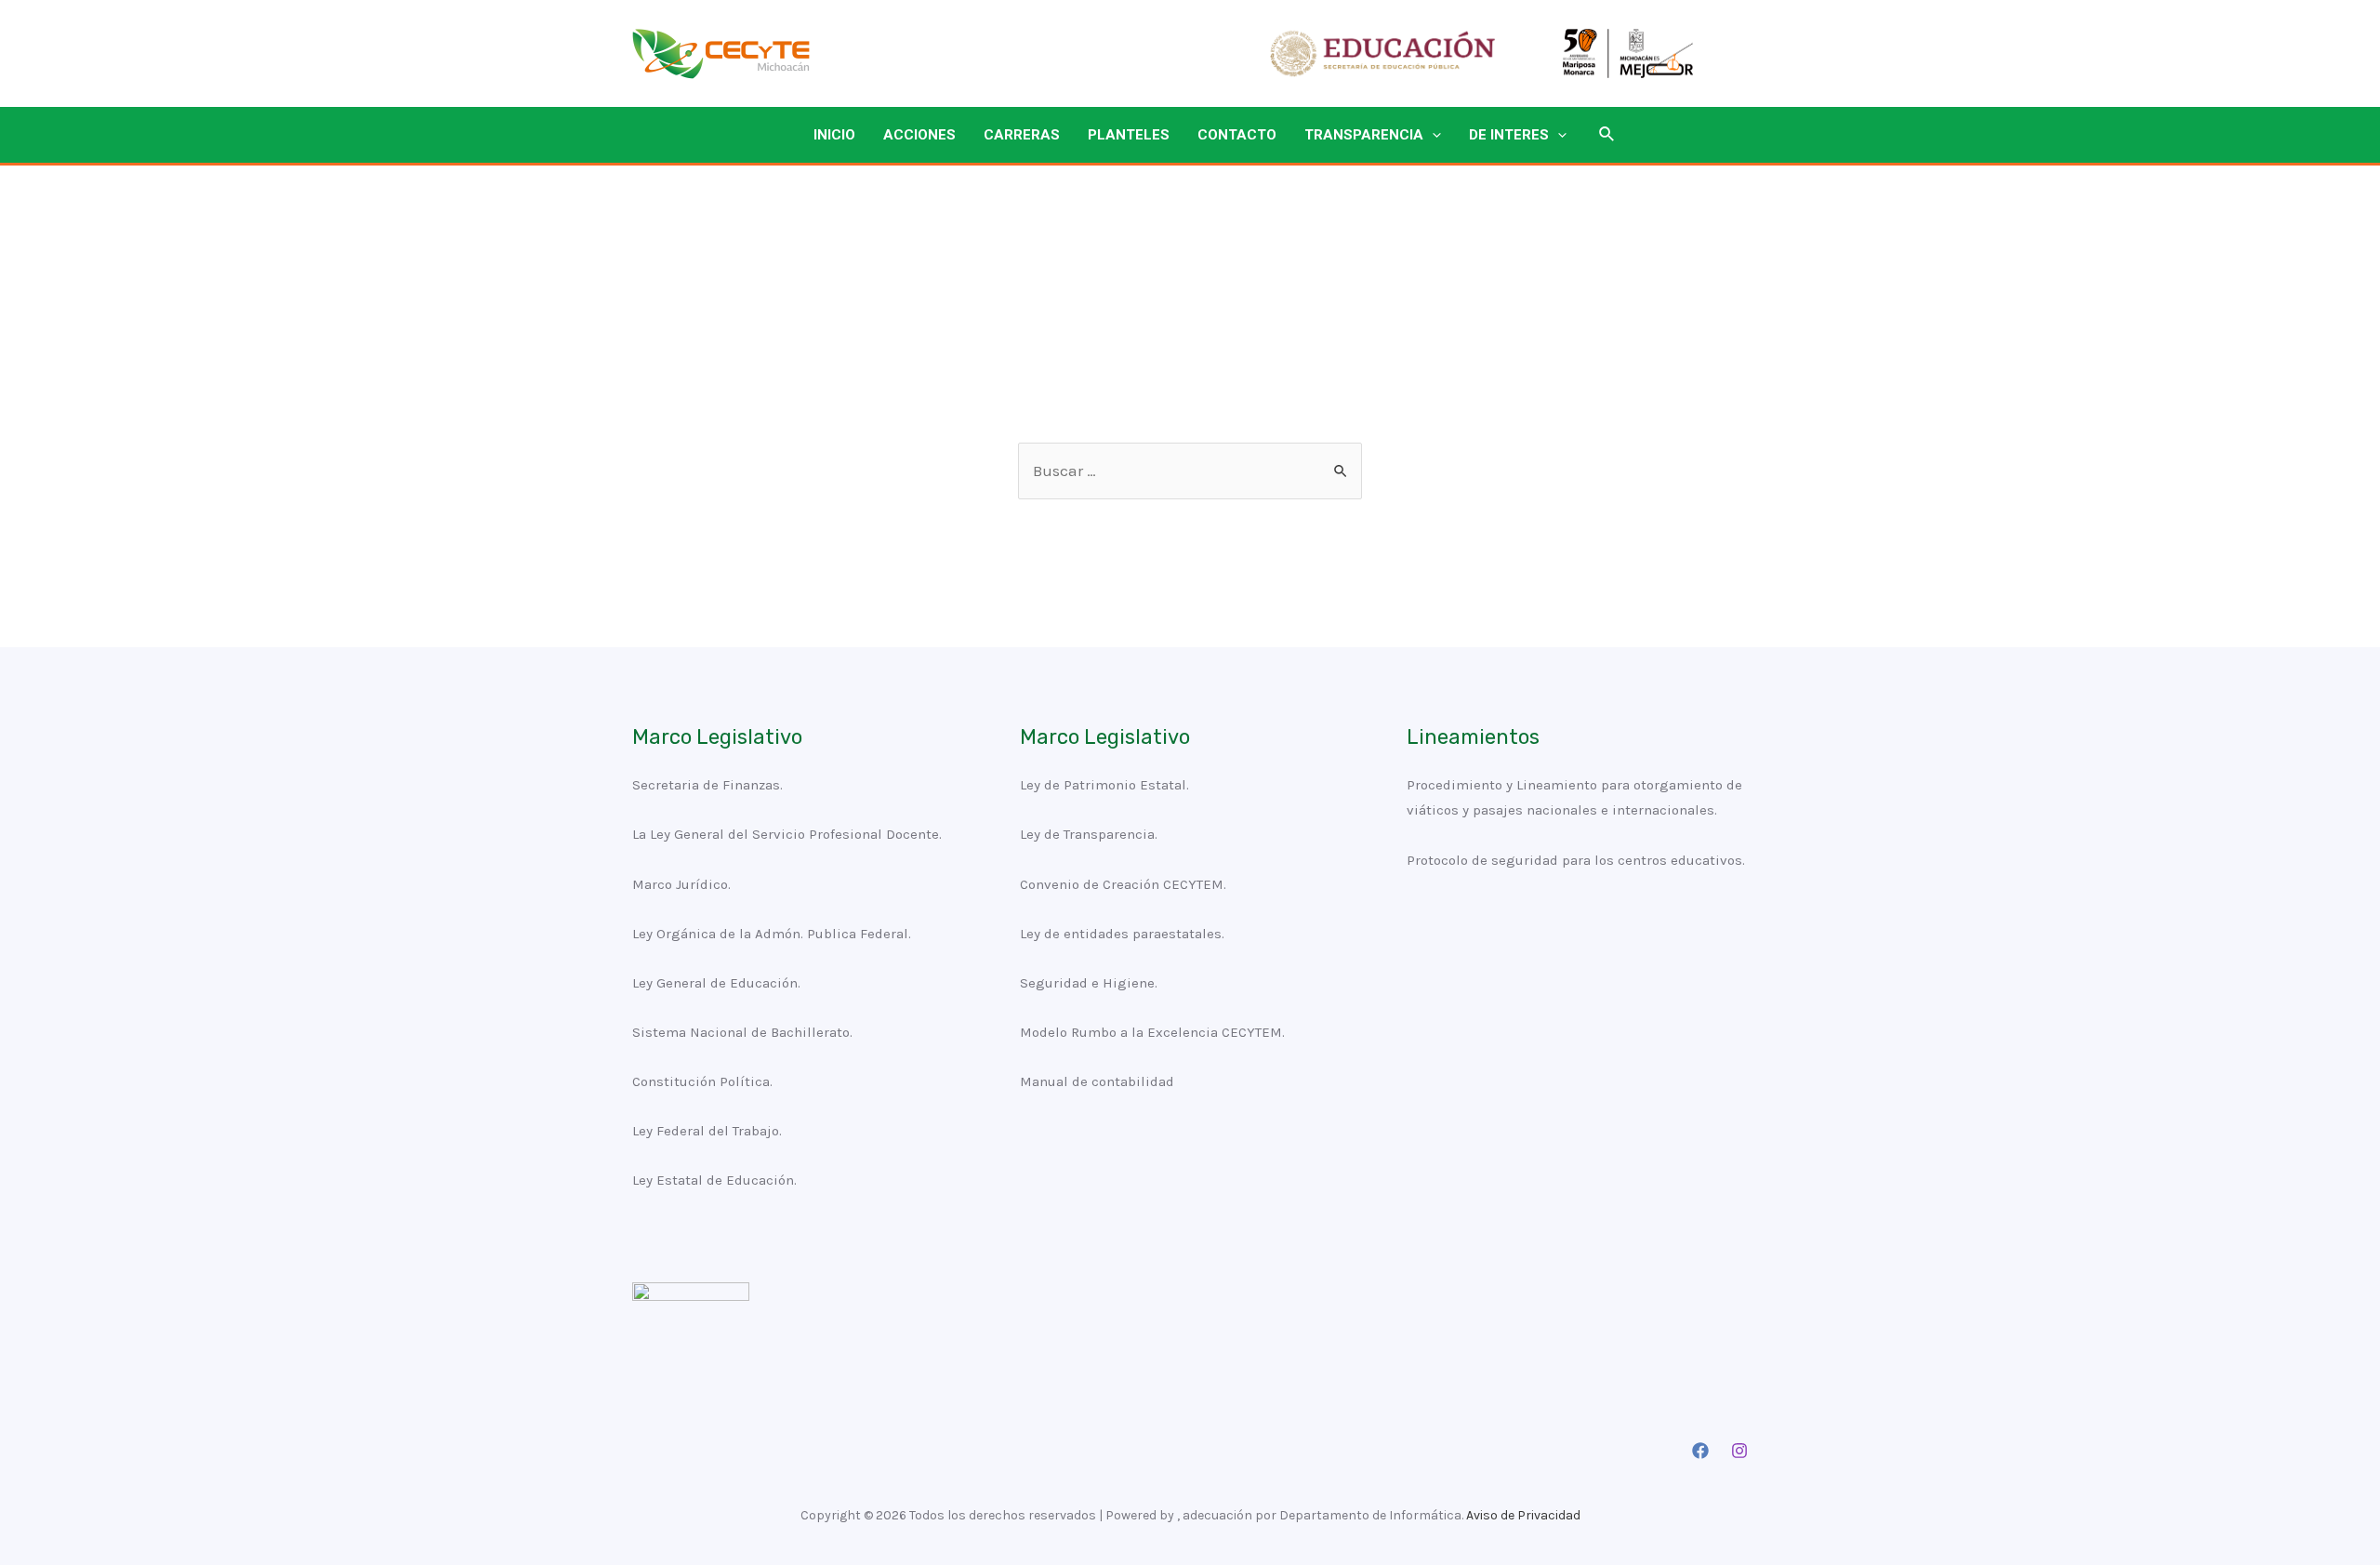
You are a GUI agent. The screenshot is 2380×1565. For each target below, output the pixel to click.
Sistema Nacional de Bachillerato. (742, 1032)
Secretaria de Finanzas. (707, 785)
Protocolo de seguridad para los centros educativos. (1576, 860)
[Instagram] (1739, 1451)
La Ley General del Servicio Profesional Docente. (787, 834)
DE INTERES (1509, 135)
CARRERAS (1022, 135)
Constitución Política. (702, 1081)
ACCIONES (919, 135)
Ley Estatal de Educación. (714, 1180)
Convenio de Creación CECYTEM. (1123, 884)
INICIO (834, 135)
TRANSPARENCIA (1364, 135)
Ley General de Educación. (716, 983)
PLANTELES (1129, 135)
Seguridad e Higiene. (1089, 983)
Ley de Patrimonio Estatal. (1104, 785)
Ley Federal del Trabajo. (707, 1131)
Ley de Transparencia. (1089, 834)
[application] (1432, 135)
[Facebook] (1700, 1451)
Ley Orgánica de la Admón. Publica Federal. (772, 934)
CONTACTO (1237, 135)
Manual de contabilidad (1097, 1081)
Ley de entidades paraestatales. (1122, 934)
